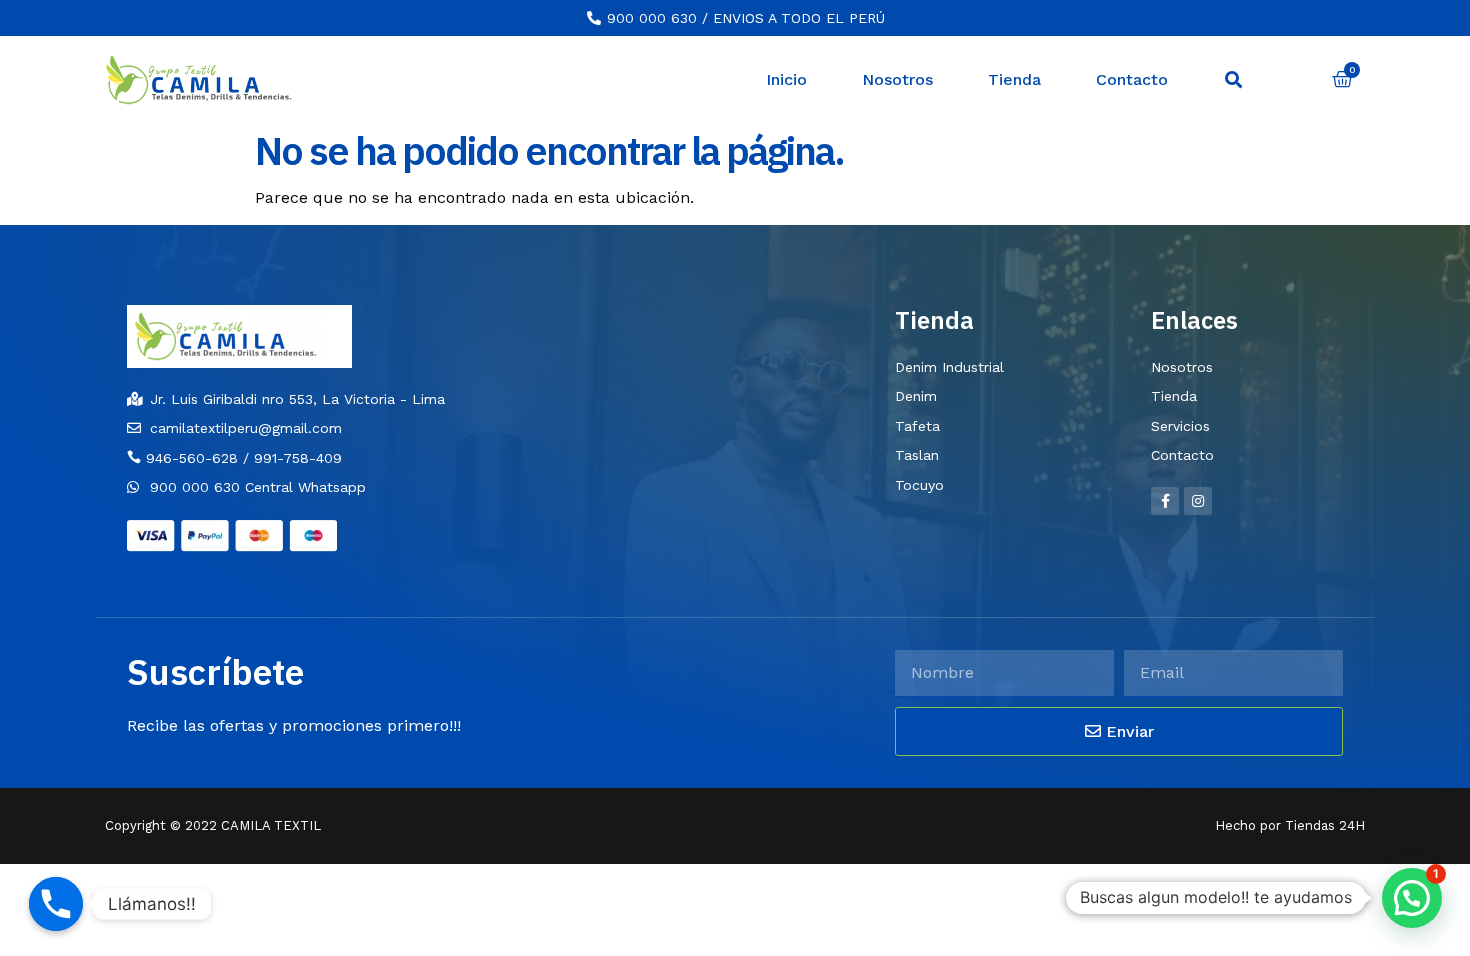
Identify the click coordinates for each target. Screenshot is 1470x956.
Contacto (1132, 79)
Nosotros (897, 79)
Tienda (1014, 79)
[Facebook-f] (1165, 501)
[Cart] (1342, 79)
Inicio (786, 79)
